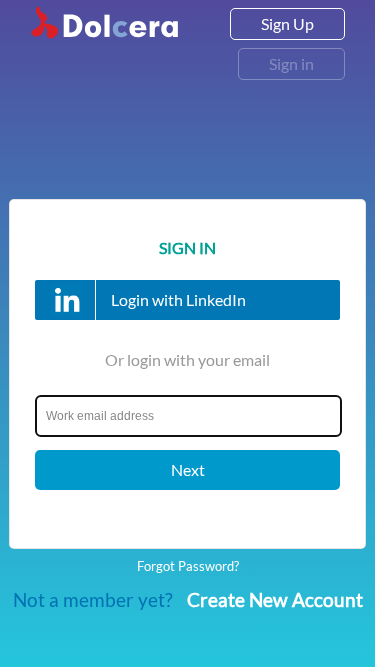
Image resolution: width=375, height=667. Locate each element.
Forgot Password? (188, 566)
